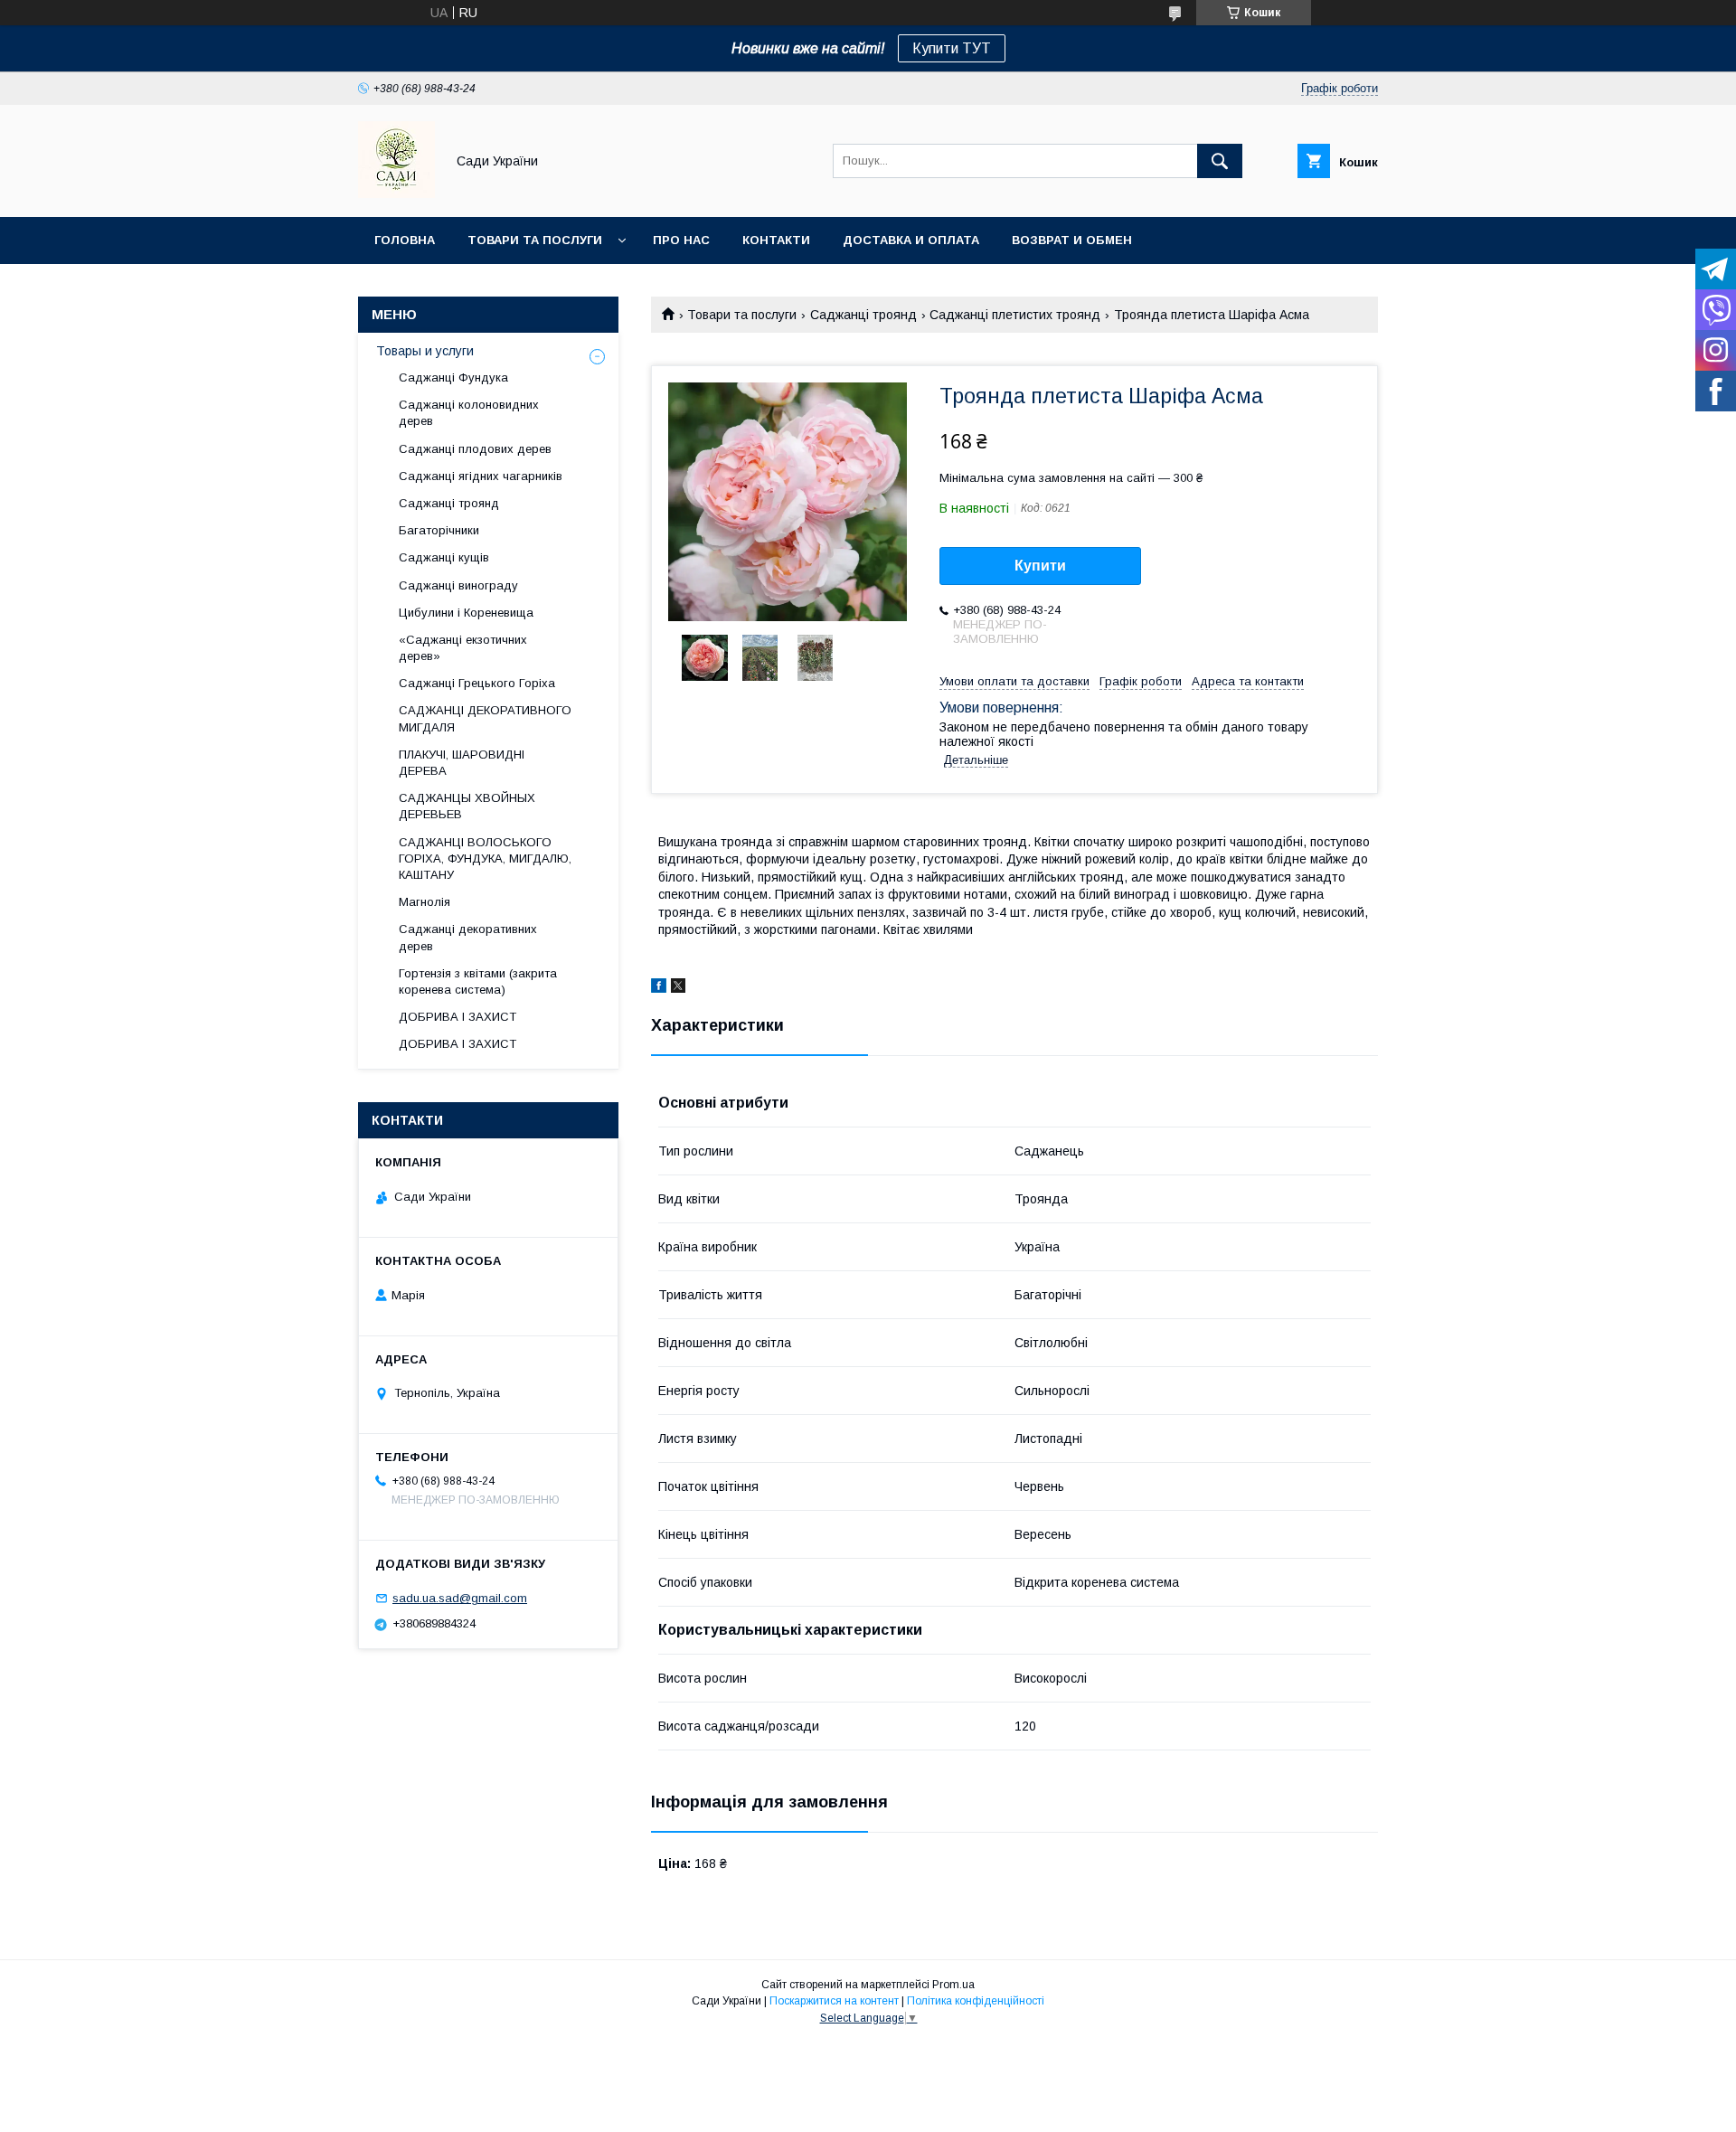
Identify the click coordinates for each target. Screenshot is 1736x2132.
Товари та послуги (535, 240)
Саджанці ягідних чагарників (481, 476)
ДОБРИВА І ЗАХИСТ (458, 1017)
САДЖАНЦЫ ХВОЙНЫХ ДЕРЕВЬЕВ (467, 806)
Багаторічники (439, 530)
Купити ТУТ (952, 48)
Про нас (681, 240)
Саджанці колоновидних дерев (469, 413)
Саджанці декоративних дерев (468, 937)
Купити (1040, 566)
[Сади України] (396, 193)
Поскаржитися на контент (834, 2001)
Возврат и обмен (1072, 240)
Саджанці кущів (444, 557)
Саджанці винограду (458, 585)
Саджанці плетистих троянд (1015, 315)
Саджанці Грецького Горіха (477, 683)
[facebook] (659, 988)
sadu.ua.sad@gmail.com (460, 1598)
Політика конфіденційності (976, 2001)
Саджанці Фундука (453, 377)
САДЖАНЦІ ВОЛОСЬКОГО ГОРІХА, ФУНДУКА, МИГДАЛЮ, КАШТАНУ (485, 858)
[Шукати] (1220, 161)
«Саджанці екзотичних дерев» (463, 648)
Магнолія (425, 902)
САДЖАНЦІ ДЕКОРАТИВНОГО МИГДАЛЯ (485, 718)
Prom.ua (953, 1985)
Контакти (776, 240)
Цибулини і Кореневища (466, 613)
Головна (405, 240)
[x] (678, 988)
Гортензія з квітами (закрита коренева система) (478, 981)
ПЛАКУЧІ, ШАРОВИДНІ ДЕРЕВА (462, 763)
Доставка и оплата (911, 240)
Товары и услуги (425, 351)
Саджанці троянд (863, 315)
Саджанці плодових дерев (475, 449)
